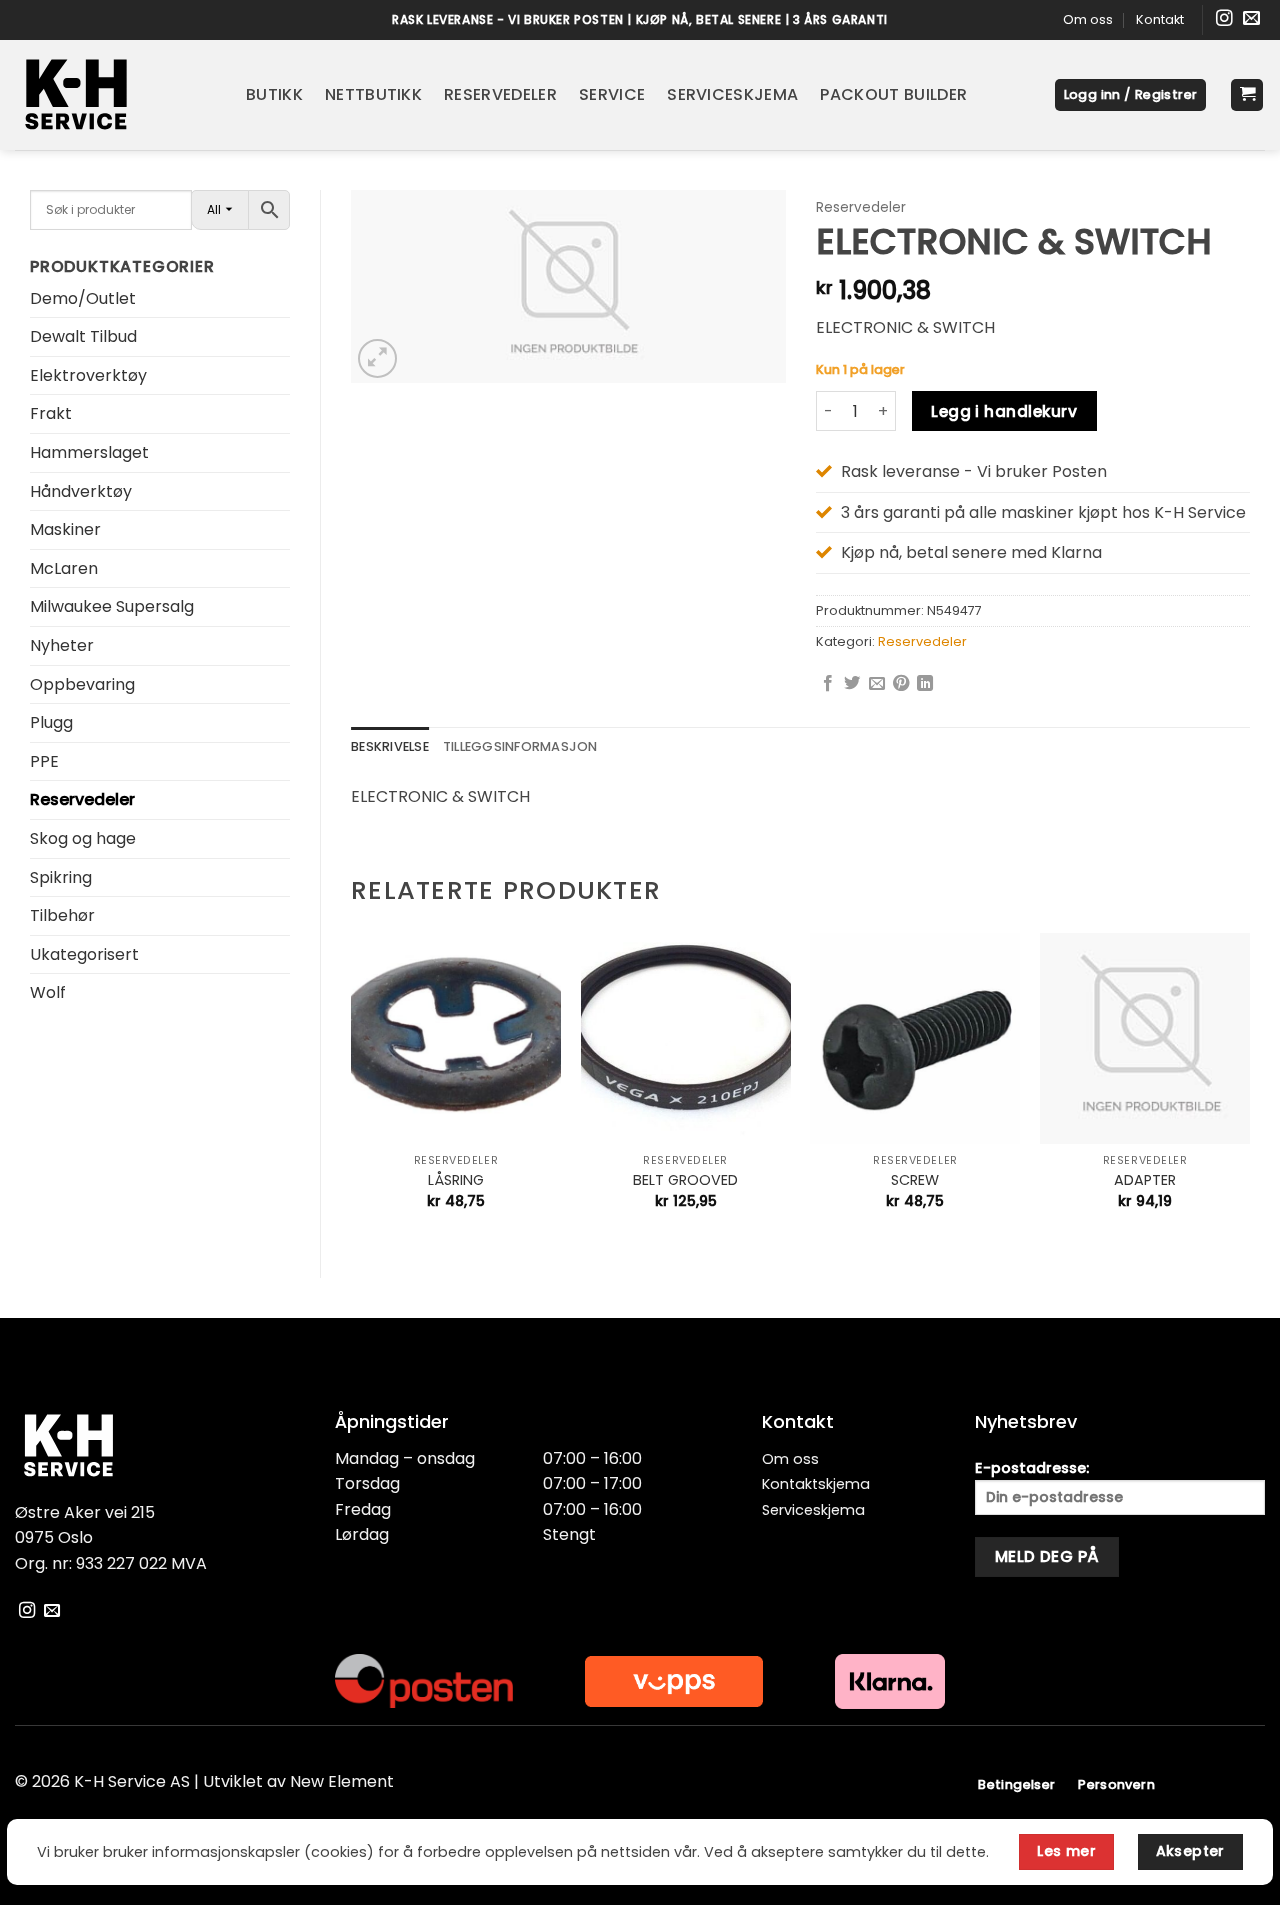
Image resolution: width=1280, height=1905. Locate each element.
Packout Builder (893, 94)
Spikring (61, 877)
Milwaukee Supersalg (112, 606)
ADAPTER (1145, 1180)
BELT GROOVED (685, 1180)
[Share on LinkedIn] (925, 684)
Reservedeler (500, 94)
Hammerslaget (89, 452)
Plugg (51, 722)
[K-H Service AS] (115, 95)
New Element (342, 1781)
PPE (44, 761)
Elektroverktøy (88, 375)
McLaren (64, 568)
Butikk (274, 94)
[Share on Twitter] (852, 684)
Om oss (1088, 19)
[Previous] (352, 1088)
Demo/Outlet (83, 298)
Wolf (48, 992)
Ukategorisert (84, 954)
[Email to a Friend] (877, 684)
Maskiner (65, 529)
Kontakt (1160, 19)
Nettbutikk (373, 94)
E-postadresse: (1032, 1468)
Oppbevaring (82, 684)
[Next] (1249, 1088)
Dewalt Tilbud (83, 336)
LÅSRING (456, 1180)
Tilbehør (62, 915)
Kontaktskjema (816, 1484)
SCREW (915, 1180)
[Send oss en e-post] (1251, 19)
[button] (1131, 95)
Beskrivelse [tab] (390, 746)
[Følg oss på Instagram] (1224, 19)
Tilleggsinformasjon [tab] (520, 746)
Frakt (51, 413)
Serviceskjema (732, 94)
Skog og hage (83, 838)
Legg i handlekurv (1004, 411)
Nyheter (62, 645)
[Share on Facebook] (828, 684)
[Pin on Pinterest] (901, 684)
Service (612, 94)
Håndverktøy (81, 491)
